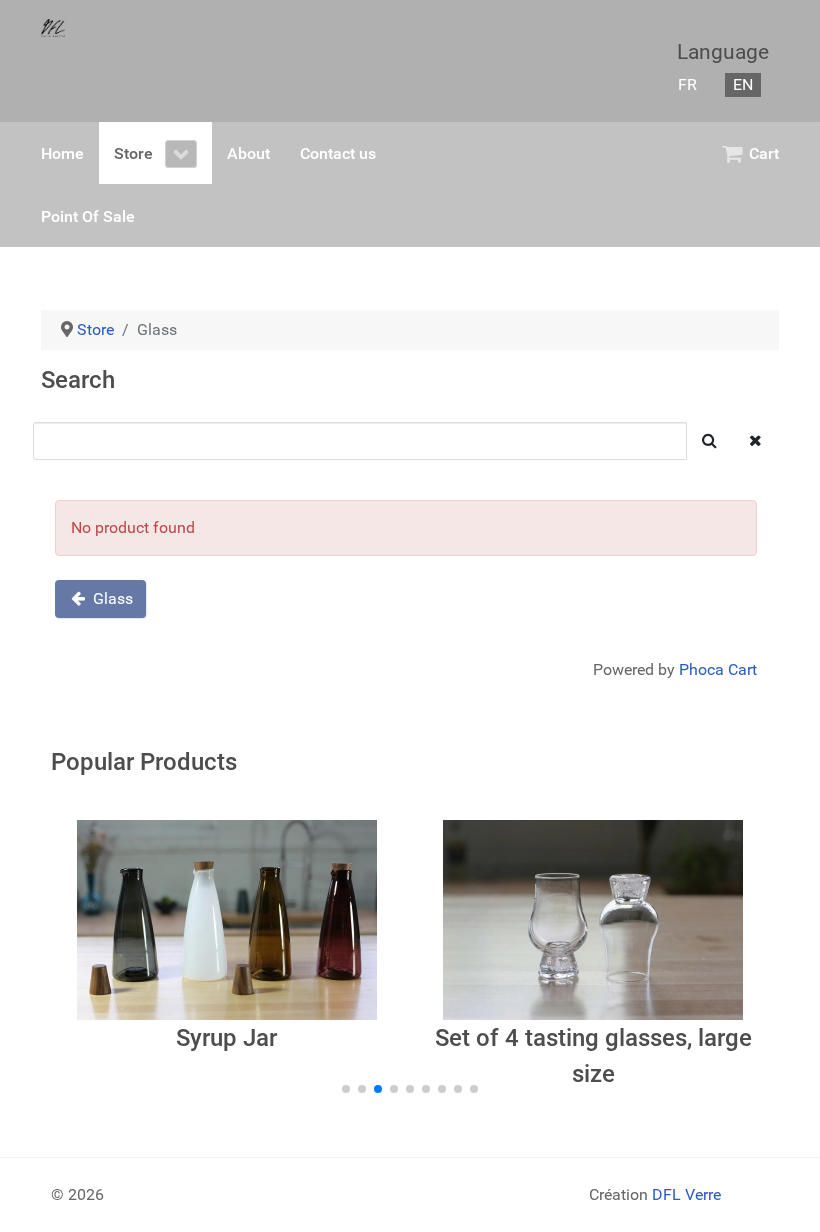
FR (687, 84)
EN (743, 84)
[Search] (709, 441)
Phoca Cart (718, 669)
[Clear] (755, 441)
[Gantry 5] (53, 27)
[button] (346, 1089)
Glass (111, 598)
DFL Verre (686, 1194)
